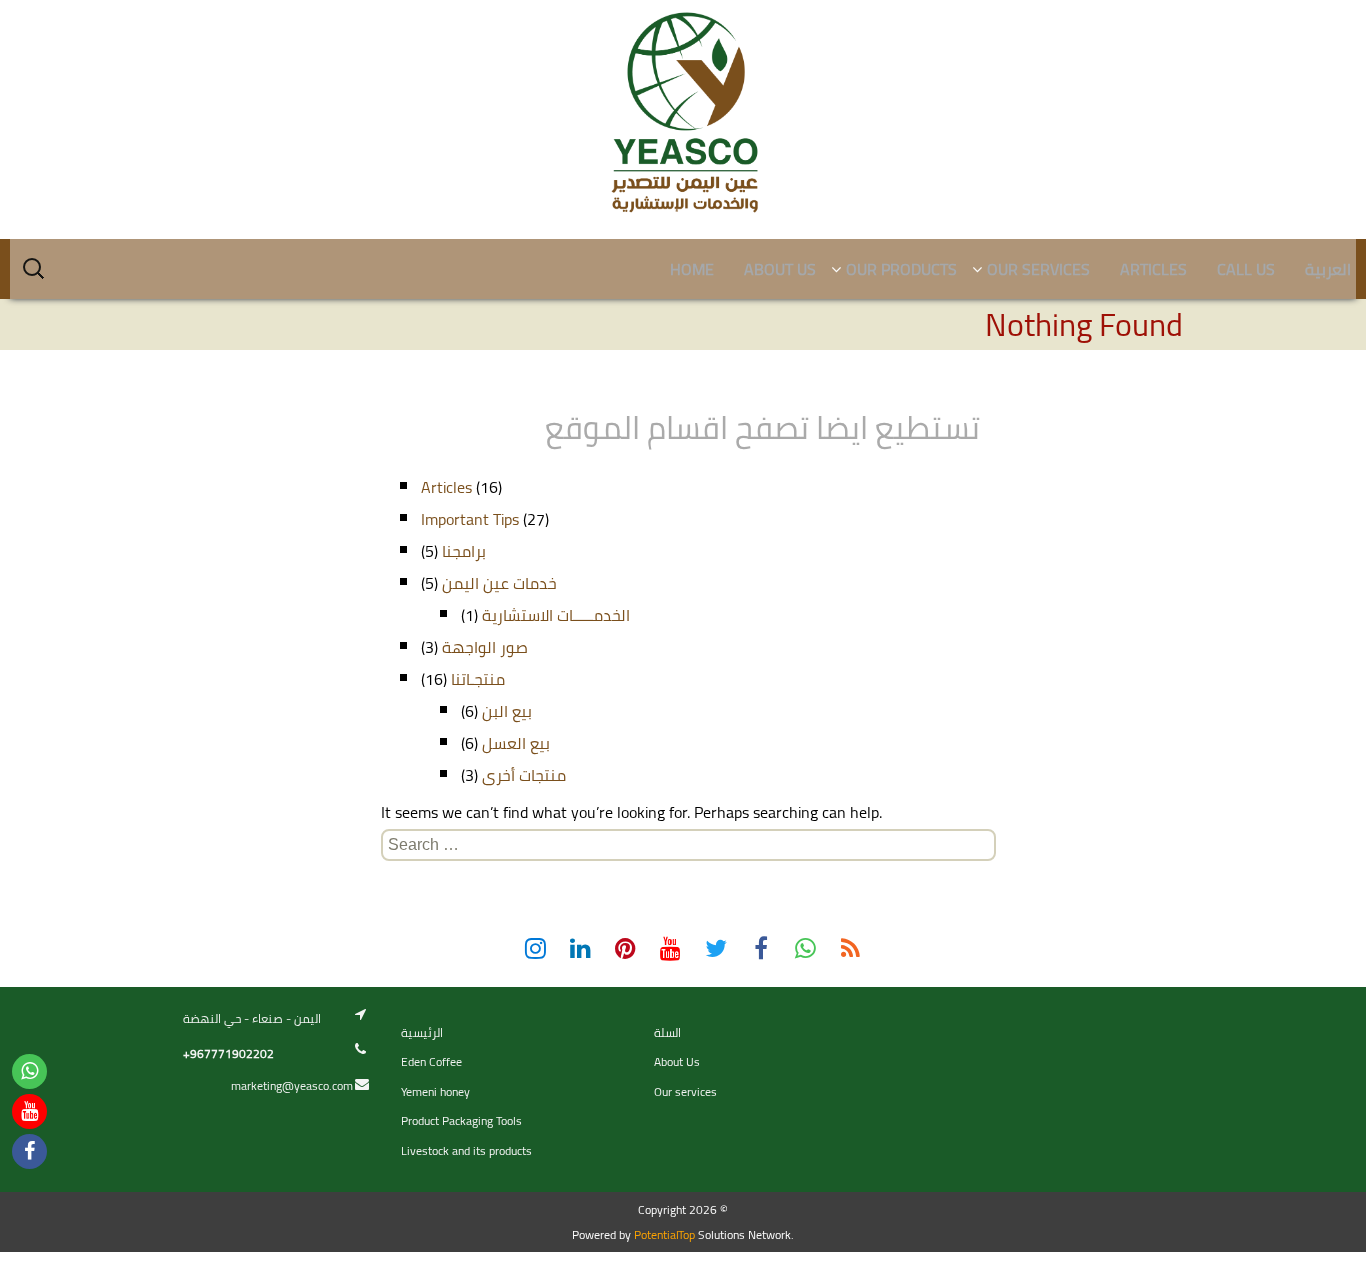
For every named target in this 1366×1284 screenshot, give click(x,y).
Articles (446, 487)
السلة (667, 1032)
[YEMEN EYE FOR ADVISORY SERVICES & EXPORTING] (683, 113)
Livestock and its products (466, 1150)
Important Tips (470, 519)
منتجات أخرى (524, 775)
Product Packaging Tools (461, 1120)
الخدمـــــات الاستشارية (556, 615)
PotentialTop (664, 1234)
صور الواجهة (485, 647)
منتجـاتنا (478, 679)
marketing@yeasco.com (292, 1085)
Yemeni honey (435, 1091)
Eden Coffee (431, 1061)
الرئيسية (422, 1032)
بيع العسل (516, 743)
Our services (685, 1091)
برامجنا (464, 551)
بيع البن (507, 711)
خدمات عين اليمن (499, 583)
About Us (677, 1061)
